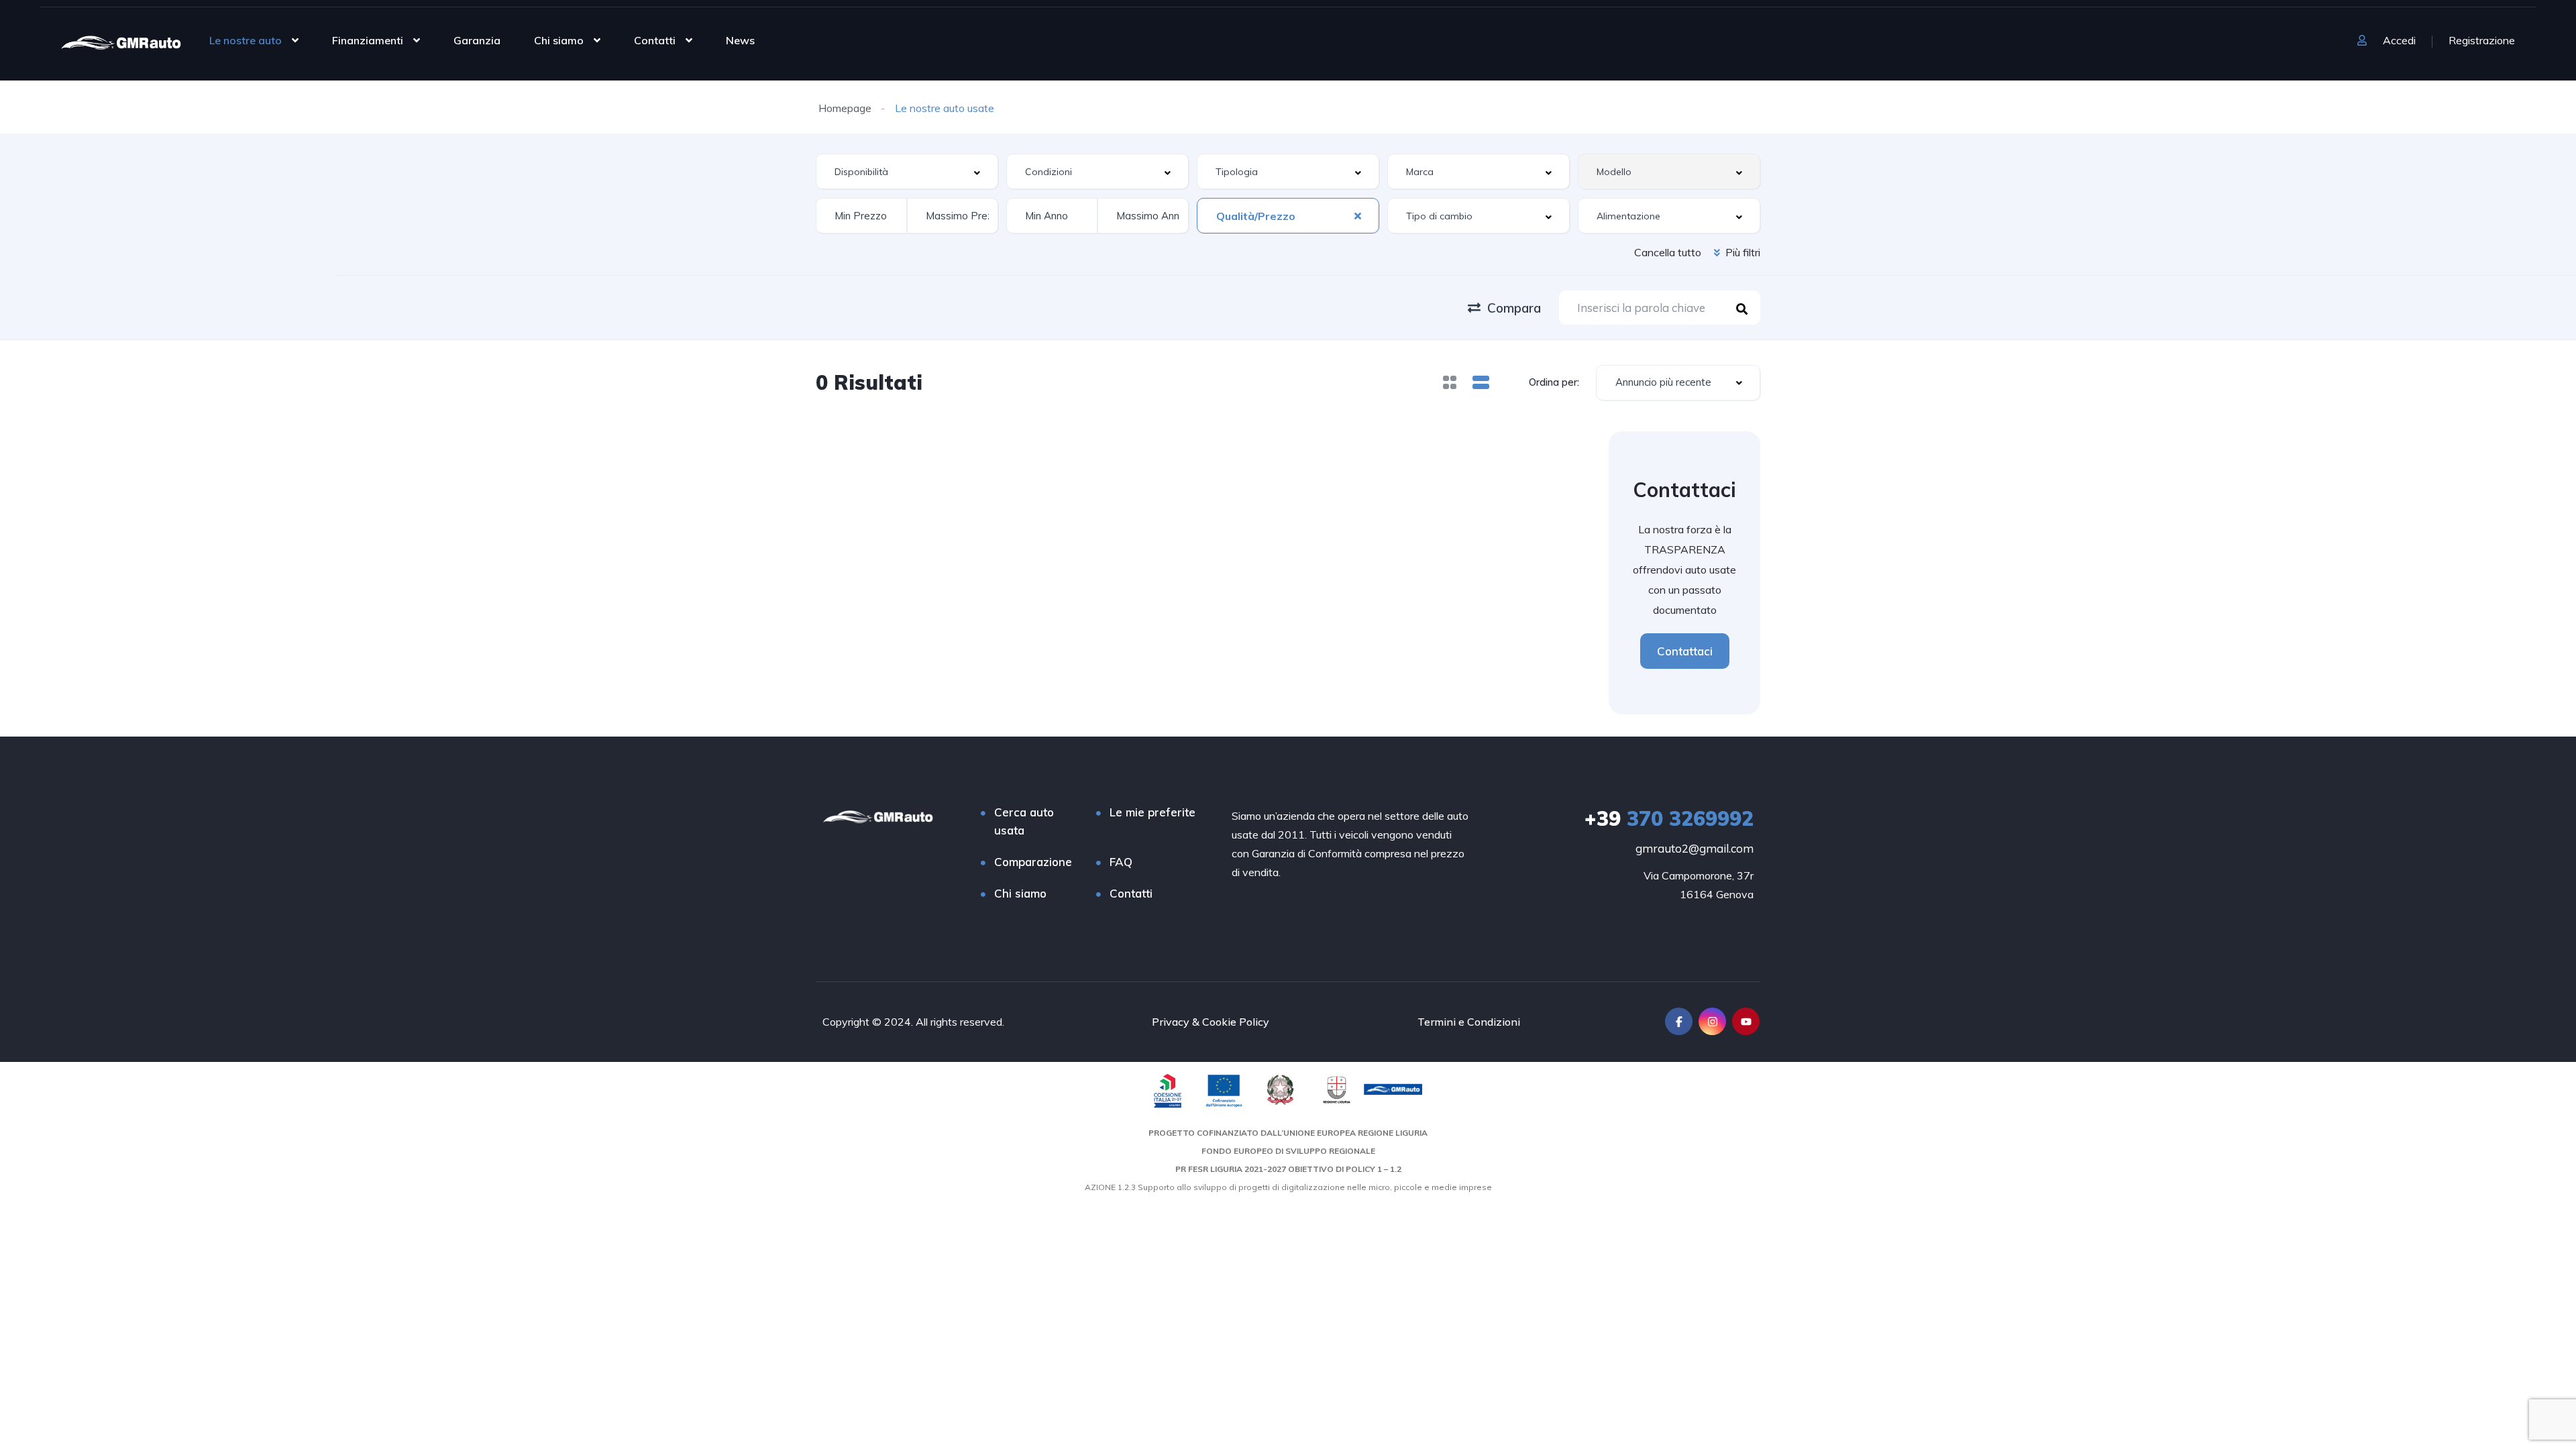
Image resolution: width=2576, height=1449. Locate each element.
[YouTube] (1746, 1021)
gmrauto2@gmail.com (1695, 848)
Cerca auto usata (1024, 821)
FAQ (1121, 862)
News (740, 40)
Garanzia (477, 40)
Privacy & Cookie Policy (1211, 1022)
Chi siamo (559, 40)
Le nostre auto (246, 40)
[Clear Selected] (1358, 215)
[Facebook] (1679, 1021)
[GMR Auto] (121, 42)
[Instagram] (1712, 1021)
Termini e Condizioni (1469, 1022)
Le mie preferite (1152, 812)
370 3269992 (1669, 818)
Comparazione (1033, 862)
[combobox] (907, 171)
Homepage (845, 108)
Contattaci (1685, 651)
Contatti (655, 40)
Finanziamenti (368, 40)
